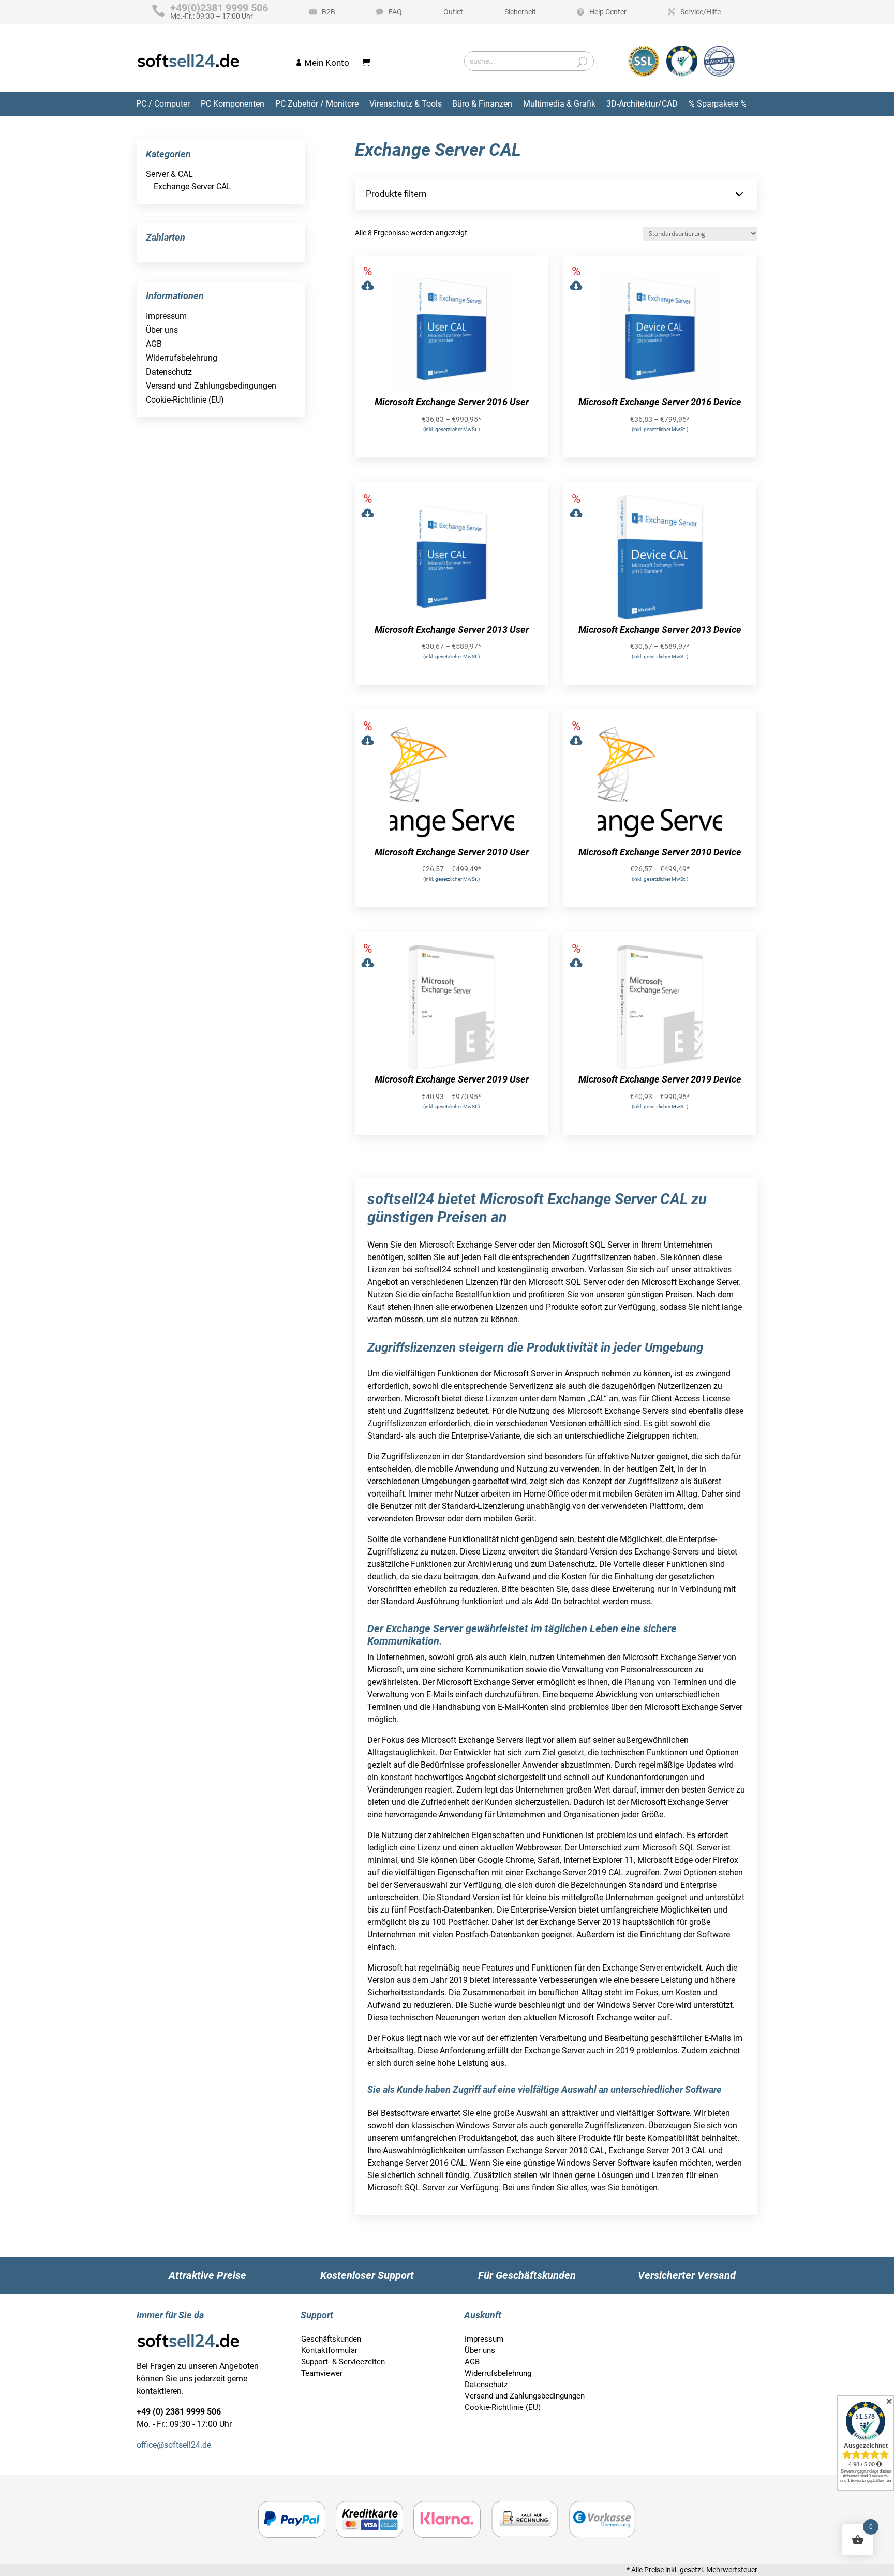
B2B (329, 12)
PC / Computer (163, 104)
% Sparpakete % (718, 104)
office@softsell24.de (174, 2445)
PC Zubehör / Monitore (317, 104)
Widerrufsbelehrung (182, 358)
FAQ (395, 12)
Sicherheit (520, 12)
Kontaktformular (329, 2350)
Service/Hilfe (701, 12)
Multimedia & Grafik (559, 104)
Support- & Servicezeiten (343, 2362)
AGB (154, 344)
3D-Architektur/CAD (642, 104)
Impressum (166, 316)
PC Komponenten (233, 104)
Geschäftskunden (331, 2339)
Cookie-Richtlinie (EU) (185, 400)
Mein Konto (327, 63)
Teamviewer (322, 2373)
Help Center (608, 12)
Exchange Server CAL (192, 187)
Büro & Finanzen (482, 104)
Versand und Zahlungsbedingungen (211, 386)
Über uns (162, 330)
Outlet (453, 12)
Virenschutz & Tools (406, 104)
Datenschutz (169, 372)
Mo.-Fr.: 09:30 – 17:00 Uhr (219, 12)
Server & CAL (169, 174)
